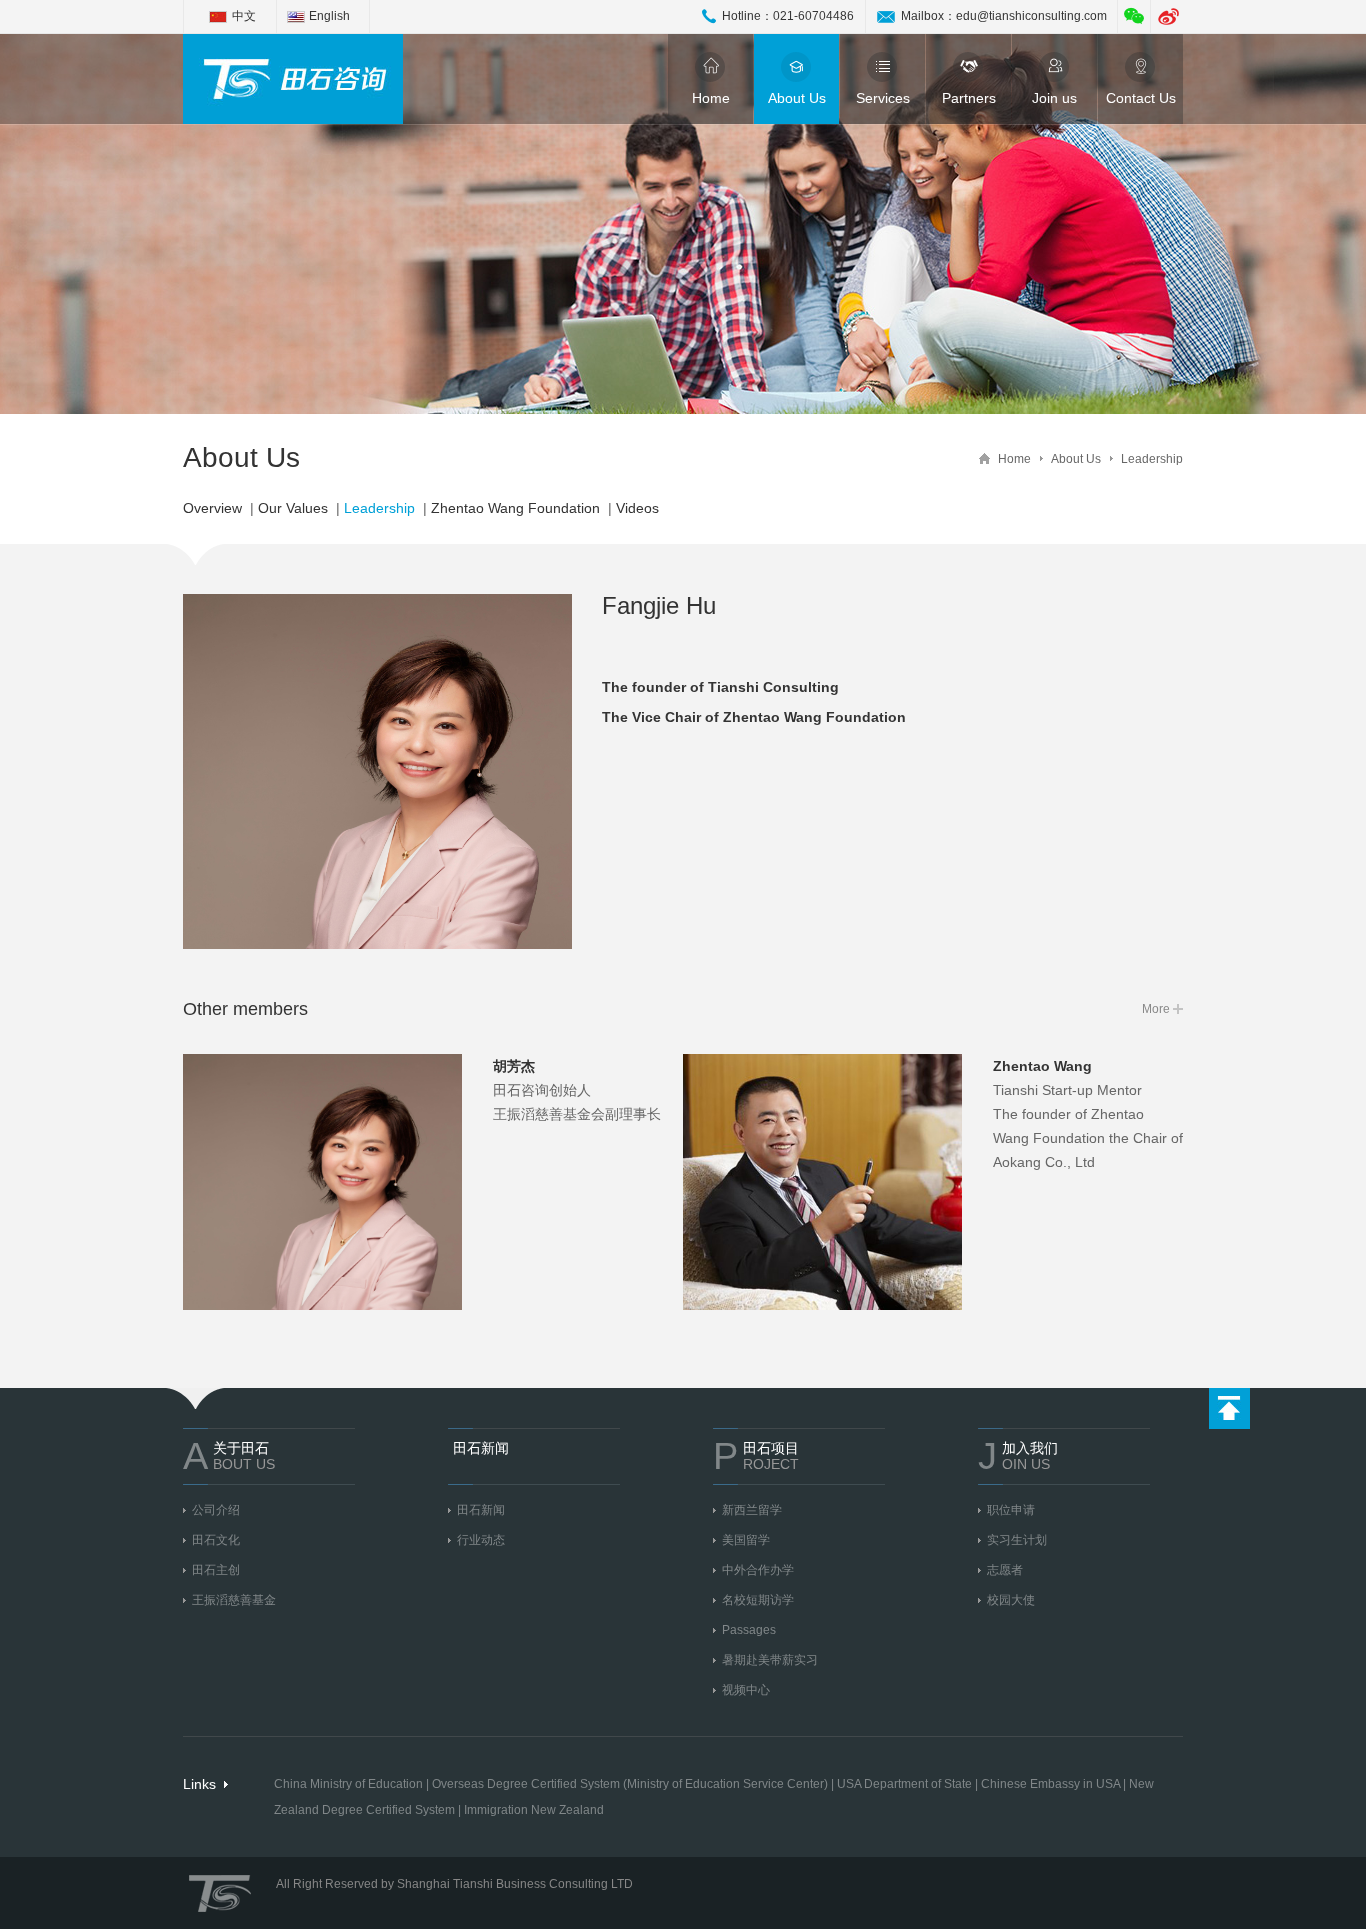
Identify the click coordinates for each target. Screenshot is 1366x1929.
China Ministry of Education (348, 1784)
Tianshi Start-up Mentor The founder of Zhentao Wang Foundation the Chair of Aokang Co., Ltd (1088, 1114)
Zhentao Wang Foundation (515, 508)
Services (883, 98)
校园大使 (1011, 1600)
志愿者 (1005, 1570)
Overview (212, 508)
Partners (969, 98)
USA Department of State (904, 1784)
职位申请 (1011, 1510)
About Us (797, 98)
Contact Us (1141, 98)
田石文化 (216, 1540)
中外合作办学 (758, 1570)
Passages (749, 1630)
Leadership (1152, 459)
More (1156, 1009)
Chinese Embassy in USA (1050, 1784)
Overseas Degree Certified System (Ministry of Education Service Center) (630, 1784)
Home (711, 98)
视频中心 (746, 1690)
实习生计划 (1017, 1540)
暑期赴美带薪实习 (770, 1660)
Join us (1054, 98)
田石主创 (216, 1570)
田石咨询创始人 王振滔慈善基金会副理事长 (577, 1090)
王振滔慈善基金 (234, 1600)
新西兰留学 (752, 1510)
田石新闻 (481, 1510)
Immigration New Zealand (534, 1810)
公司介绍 (216, 1510)
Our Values (293, 508)
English (329, 16)
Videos (637, 508)
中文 (244, 16)
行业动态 (481, 1540)
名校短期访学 (758, 1600)
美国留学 (746, 1540)
